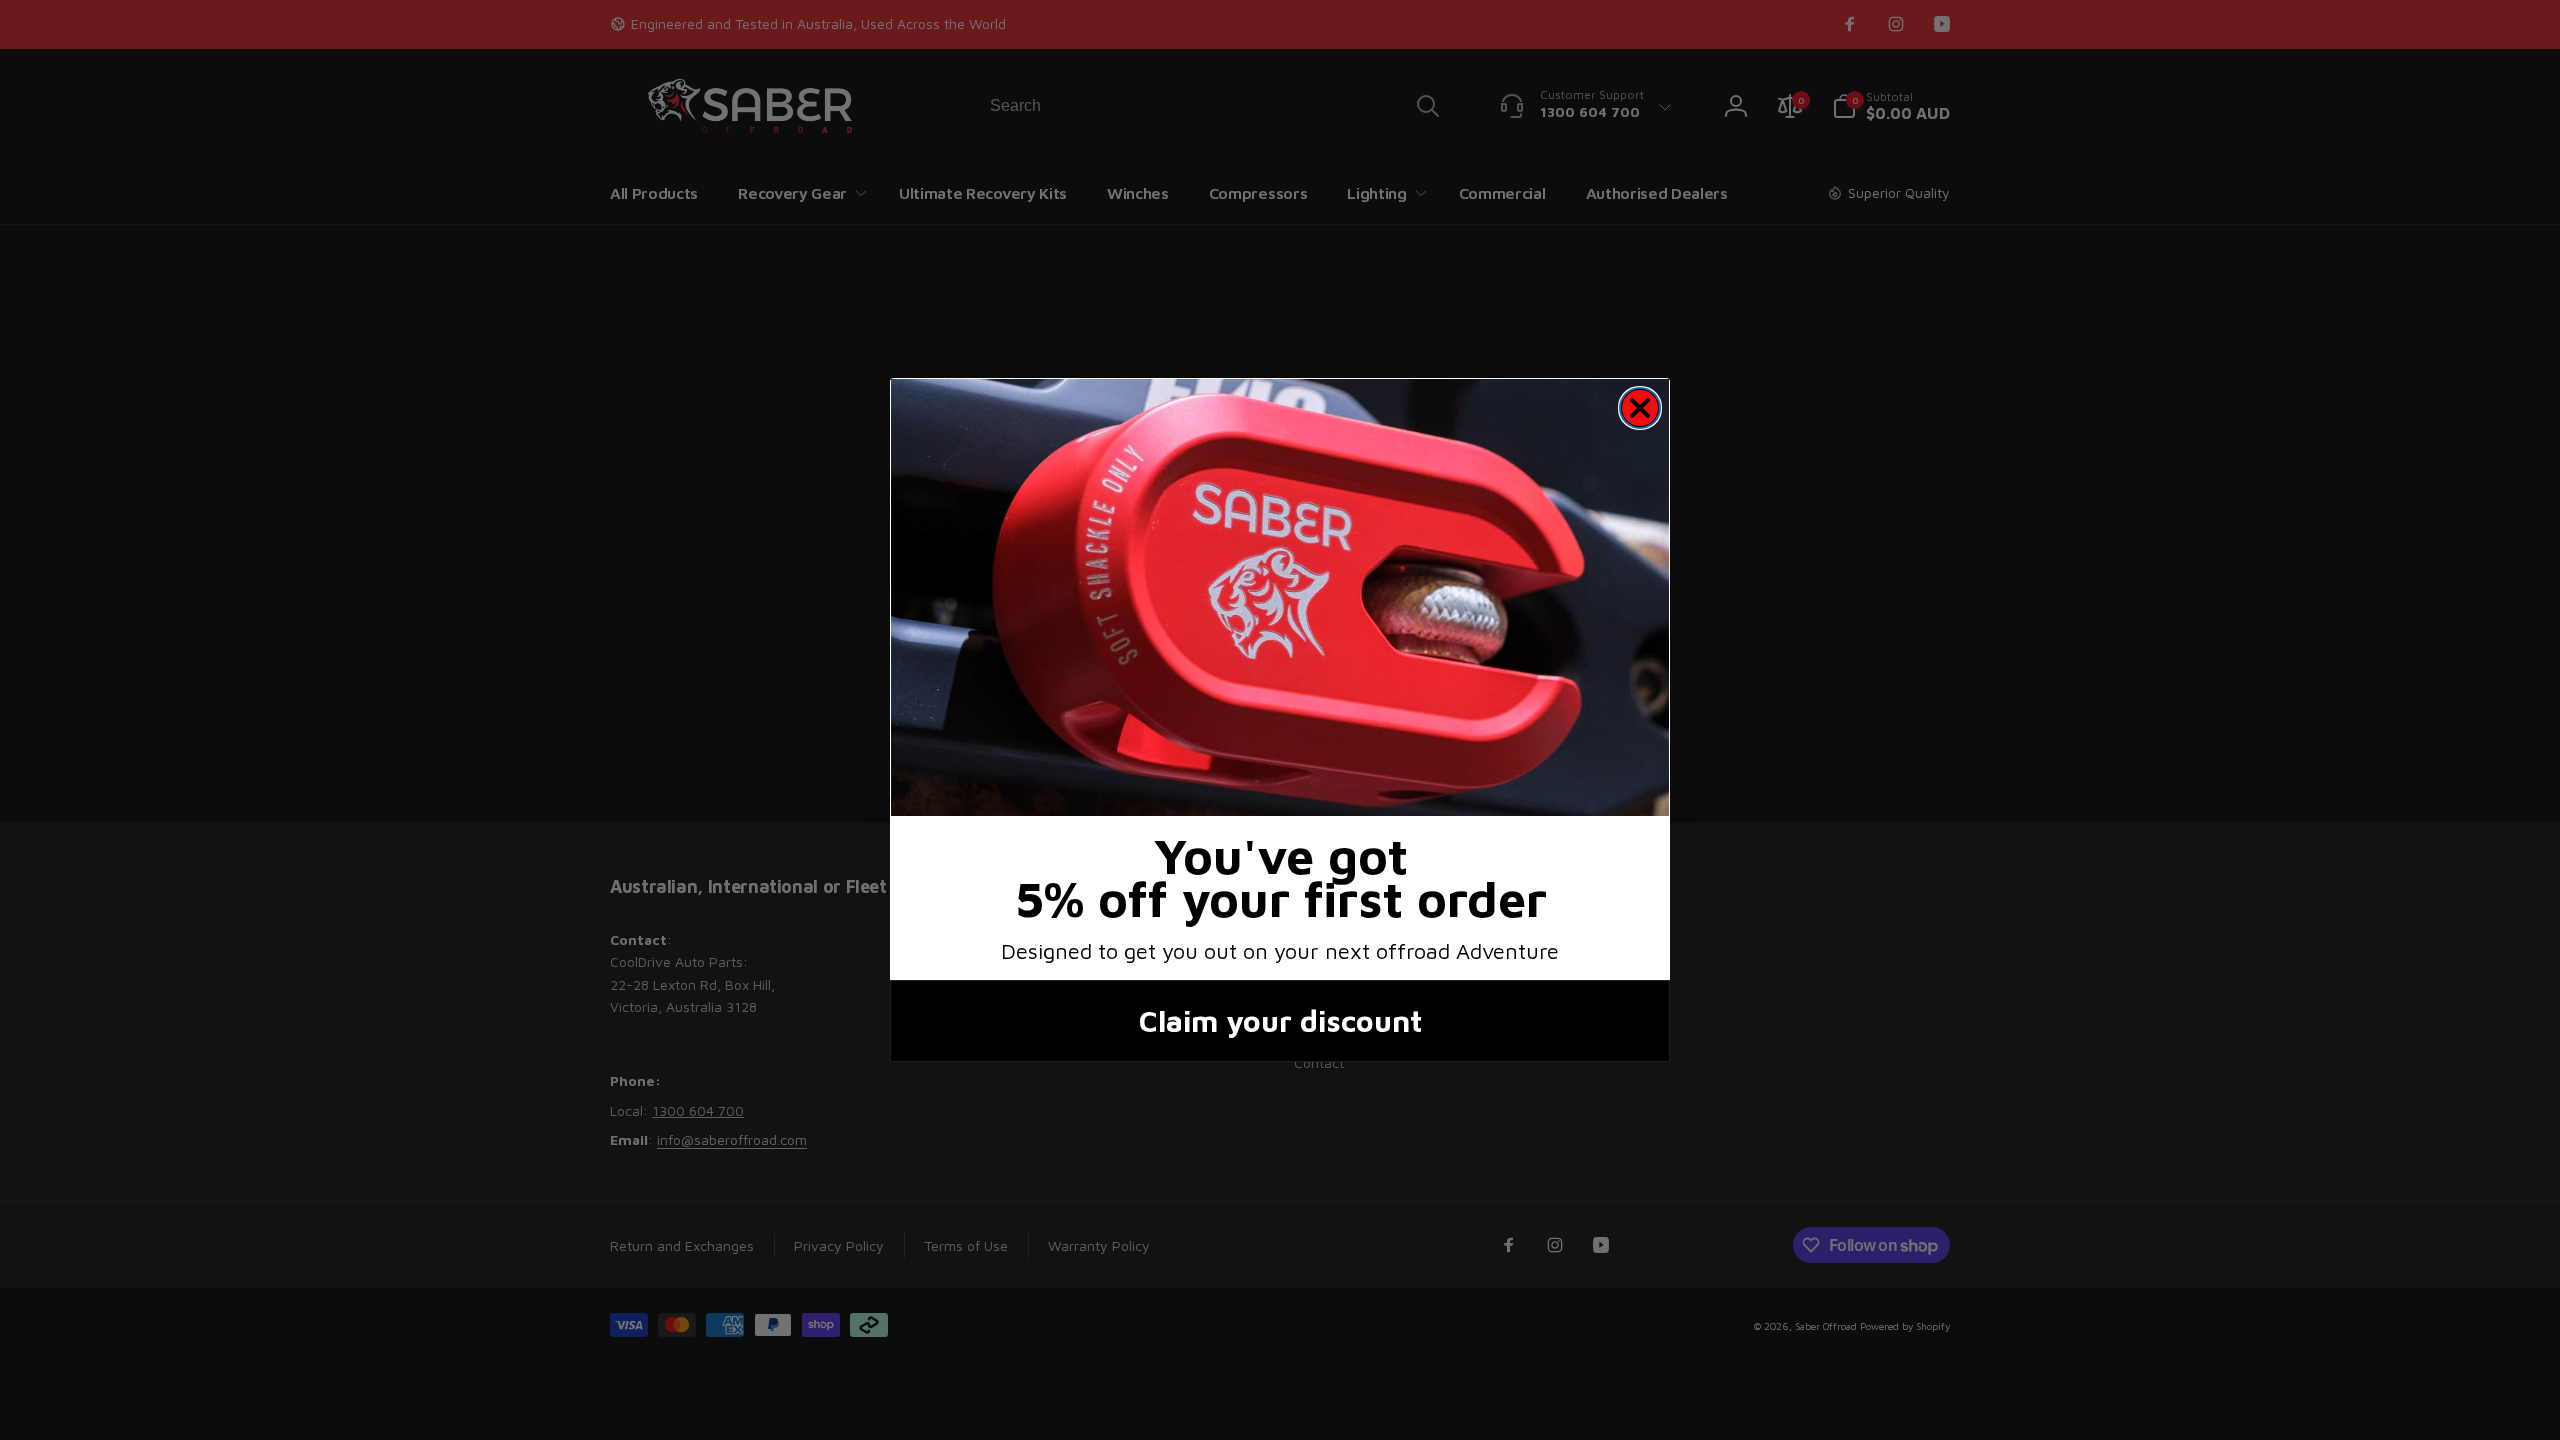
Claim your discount (1280, 1020)
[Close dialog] (1640, 408)
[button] (1280, 597)
